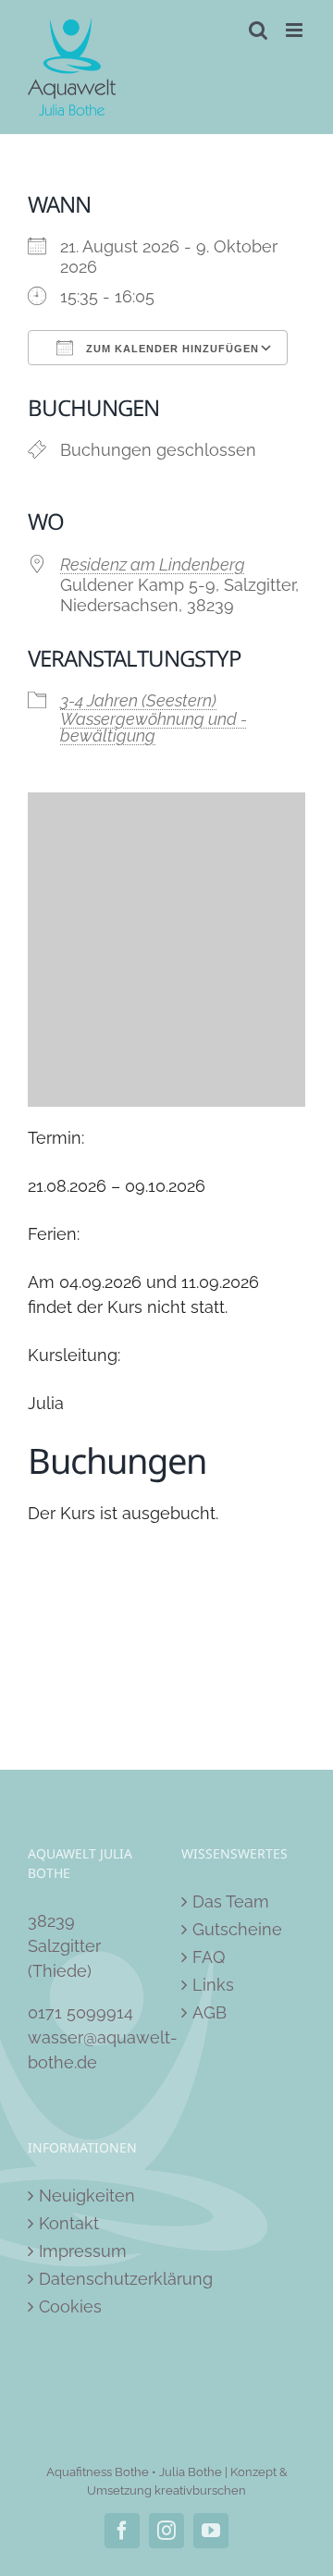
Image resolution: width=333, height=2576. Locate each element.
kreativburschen (200, 2490)
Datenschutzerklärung (91, 2279)
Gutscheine (237, 1929)
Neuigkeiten (87, 2196)
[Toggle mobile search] (258, 30)
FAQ (209, 1957)
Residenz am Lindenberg (153, 564)
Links (213, 1985)
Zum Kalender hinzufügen (171, 349)
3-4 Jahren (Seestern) (138, 700)
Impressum (83, 2251)
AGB (210, 2012)
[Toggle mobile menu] (296, 30)
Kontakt (69, 2223)
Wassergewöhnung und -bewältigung (154, 727)
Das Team (231, 1901)
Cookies (70, 2306)
